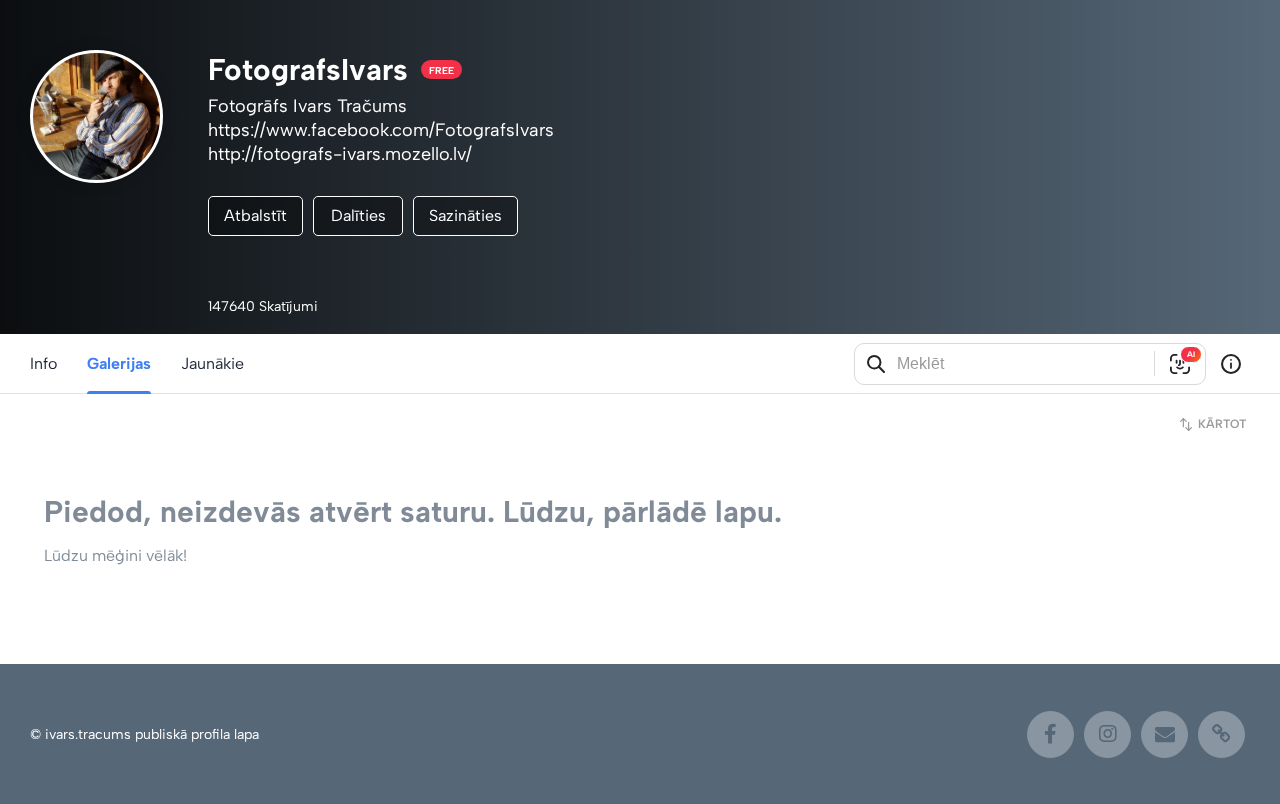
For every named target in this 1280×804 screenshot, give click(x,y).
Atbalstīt (255, 215)
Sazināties (465, 215)
